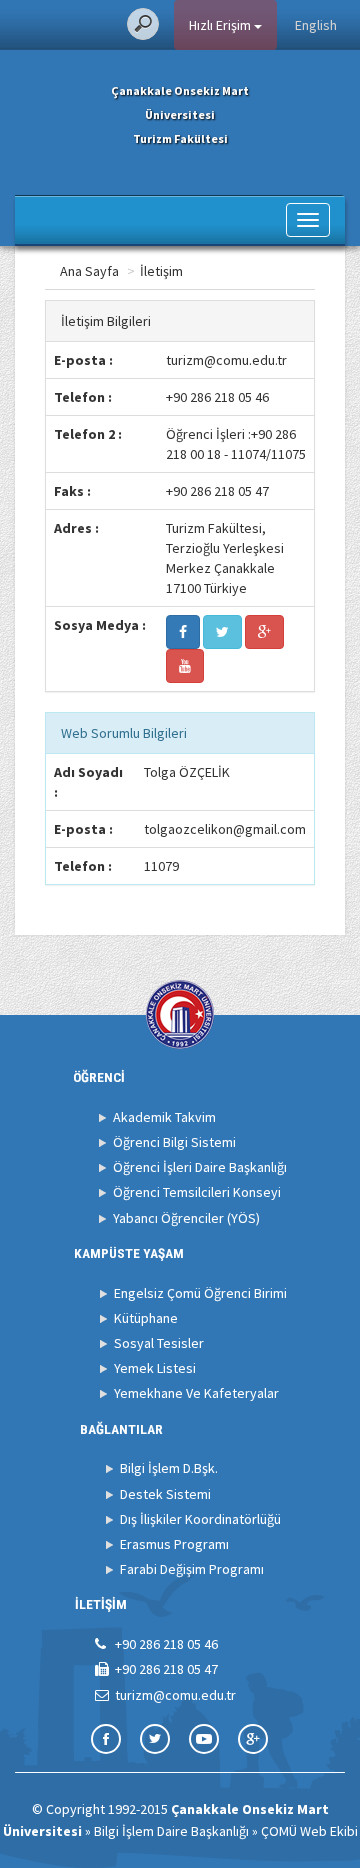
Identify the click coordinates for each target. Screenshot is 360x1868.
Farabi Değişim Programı (192, 1569)
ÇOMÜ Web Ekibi (309, 1831)
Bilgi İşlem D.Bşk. (169, 1468)
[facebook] (183, 632)
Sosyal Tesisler (159, 1343)
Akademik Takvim (164, 1117)
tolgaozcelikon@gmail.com (225, 829)
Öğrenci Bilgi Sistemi (174, 1142)
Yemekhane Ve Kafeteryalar (196, 1393)
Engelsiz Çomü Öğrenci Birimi (200, 1293)
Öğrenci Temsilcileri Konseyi (197, 1192)
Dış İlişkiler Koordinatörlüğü (200, 1519)
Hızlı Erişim (221, 25)
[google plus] (264, 632)
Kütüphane (146, 1318)
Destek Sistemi (165, 1494)
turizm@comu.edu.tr (226, 360)
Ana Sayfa (89, 271)
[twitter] (222, 632)
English (316, 25)
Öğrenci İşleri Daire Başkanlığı (200, 1167)
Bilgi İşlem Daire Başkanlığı (171, 1831)
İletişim (161, 271)
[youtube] (185, 666)
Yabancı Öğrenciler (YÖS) (186, 1218)
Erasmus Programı (174, 1544)
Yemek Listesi (155, 1368)
